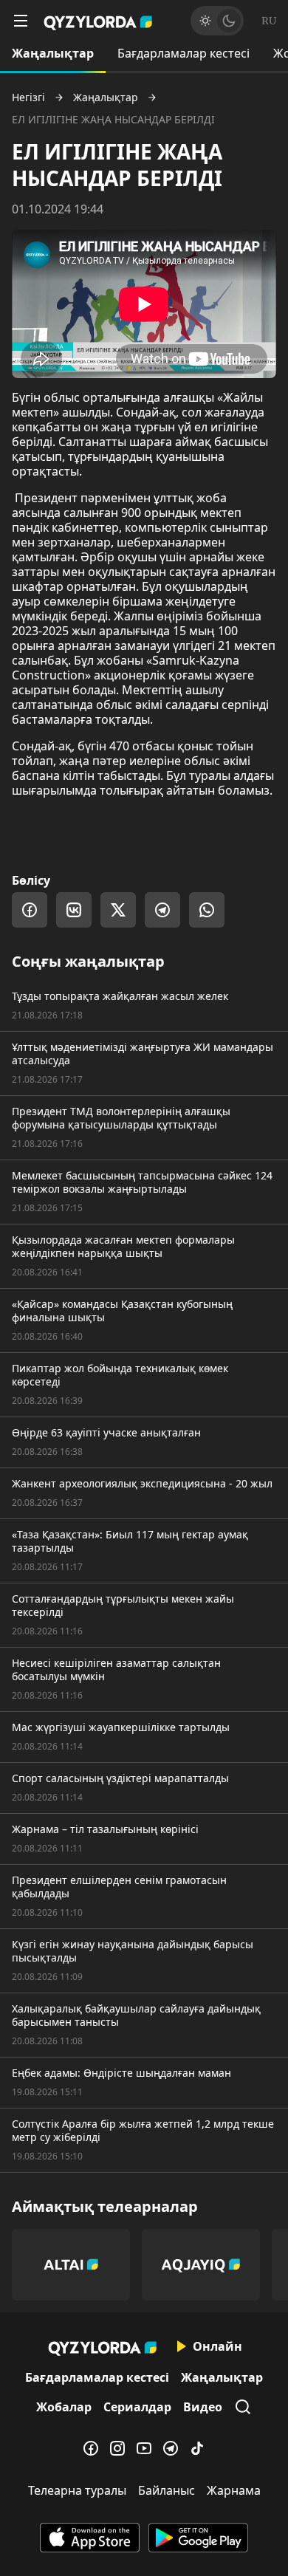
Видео (203, 2407)
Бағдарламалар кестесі (184, 53)
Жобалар (64, 2407)
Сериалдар (137, 2407)
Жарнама (234, 2490)
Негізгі (28, 97)
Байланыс (167, 2490)
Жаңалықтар (53, 53)
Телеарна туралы (77, 2490)
